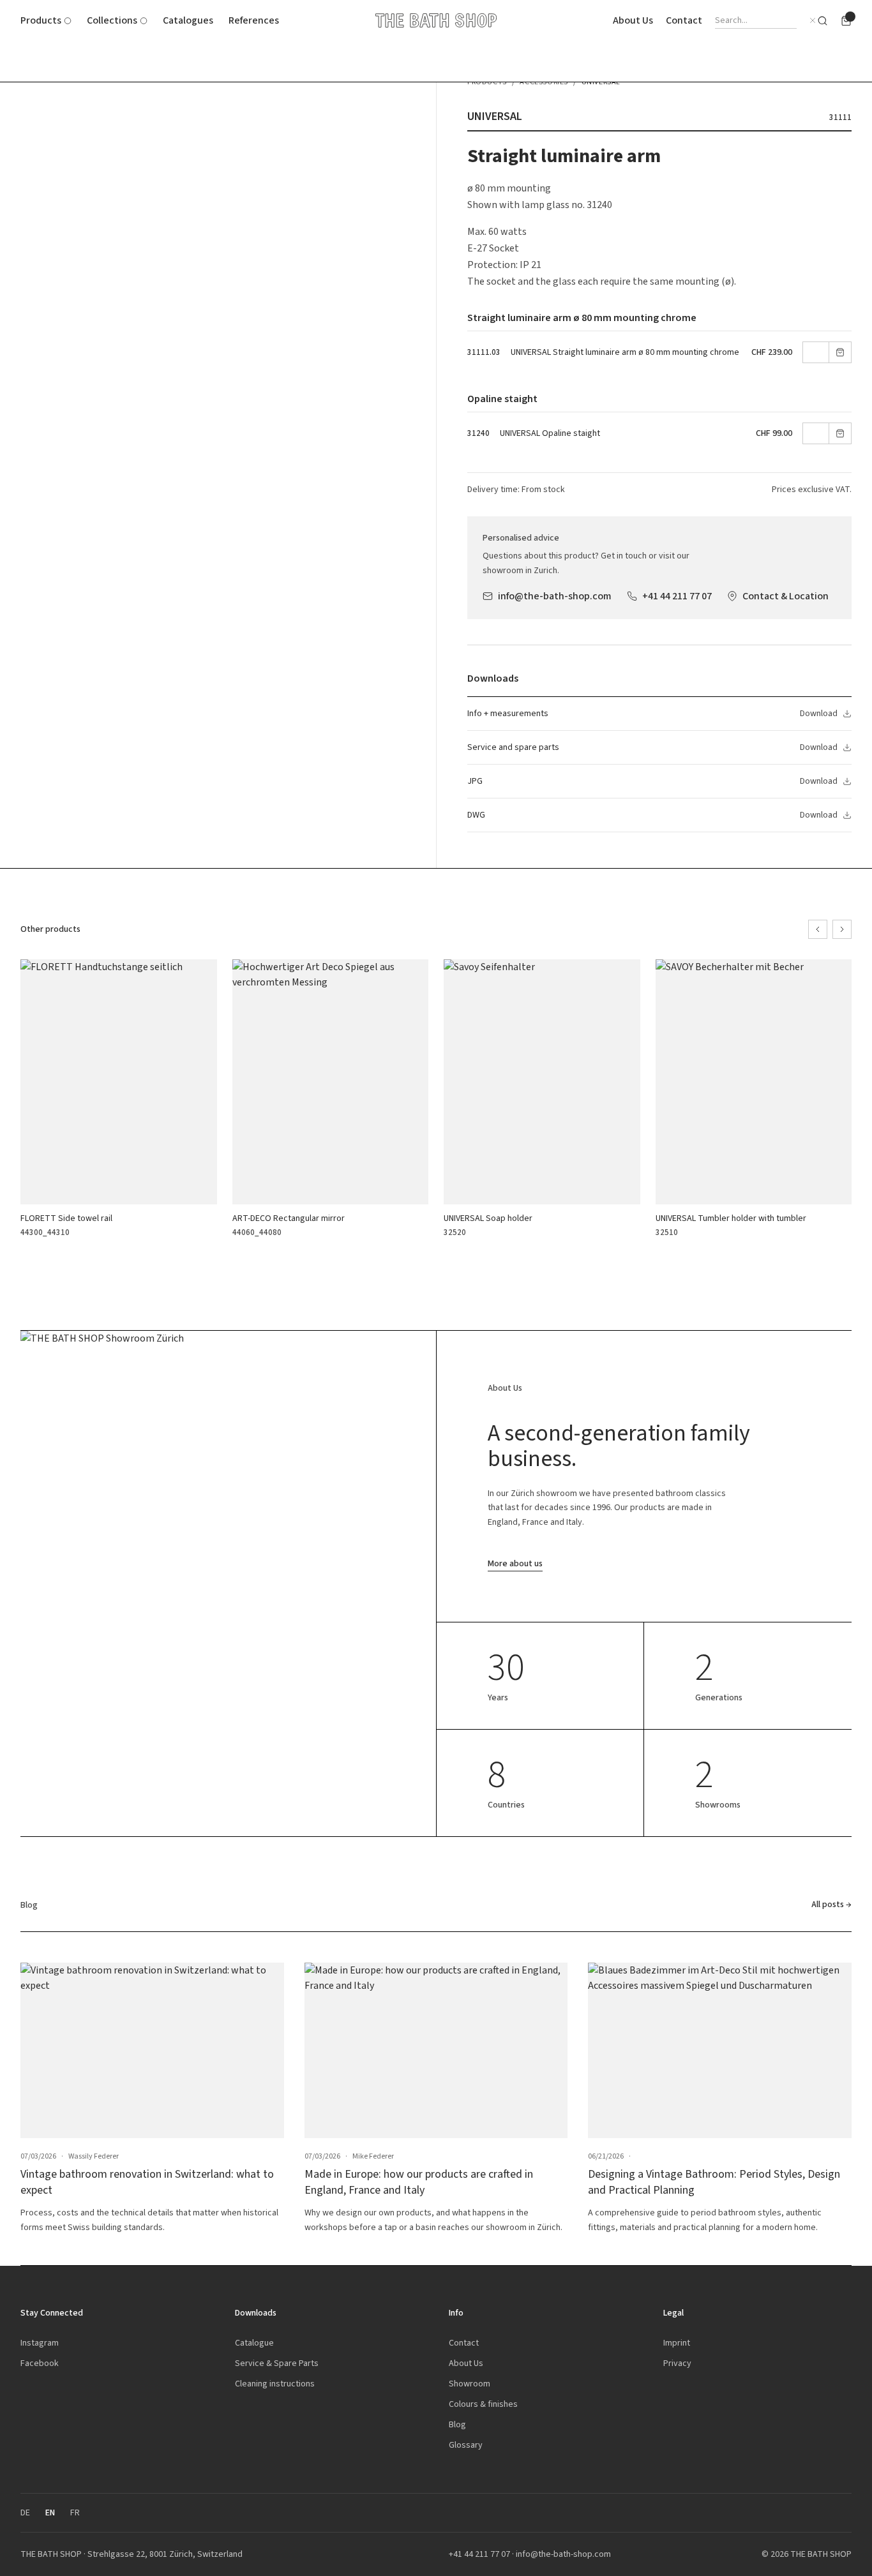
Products (41, 20)
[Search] (823, 21)
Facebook (40, 2363)
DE (25, 2512)
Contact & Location (786, 596)
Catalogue (254, 2343)
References (254, 20)
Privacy (677, 2363)
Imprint (677, 2343)
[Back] (818, 929)
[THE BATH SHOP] (436, 20)
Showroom (470, 2384)
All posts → (831, 1904)
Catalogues (188, 20)
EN (50, 2512)
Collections (112, 20)
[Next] (842, 929)
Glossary (466, 2445)
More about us (515, 1563)
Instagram (40, 2343)
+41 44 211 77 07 (677, 596)
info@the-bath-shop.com (555, 596)
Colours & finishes (483, 2404)
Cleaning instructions (275, 2384)
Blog (457, 2424)
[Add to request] (840, 352)
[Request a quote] (846, 21)
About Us (633, 20)
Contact (684, 20)
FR (75, 2512)
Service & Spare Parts (277, 2363)
